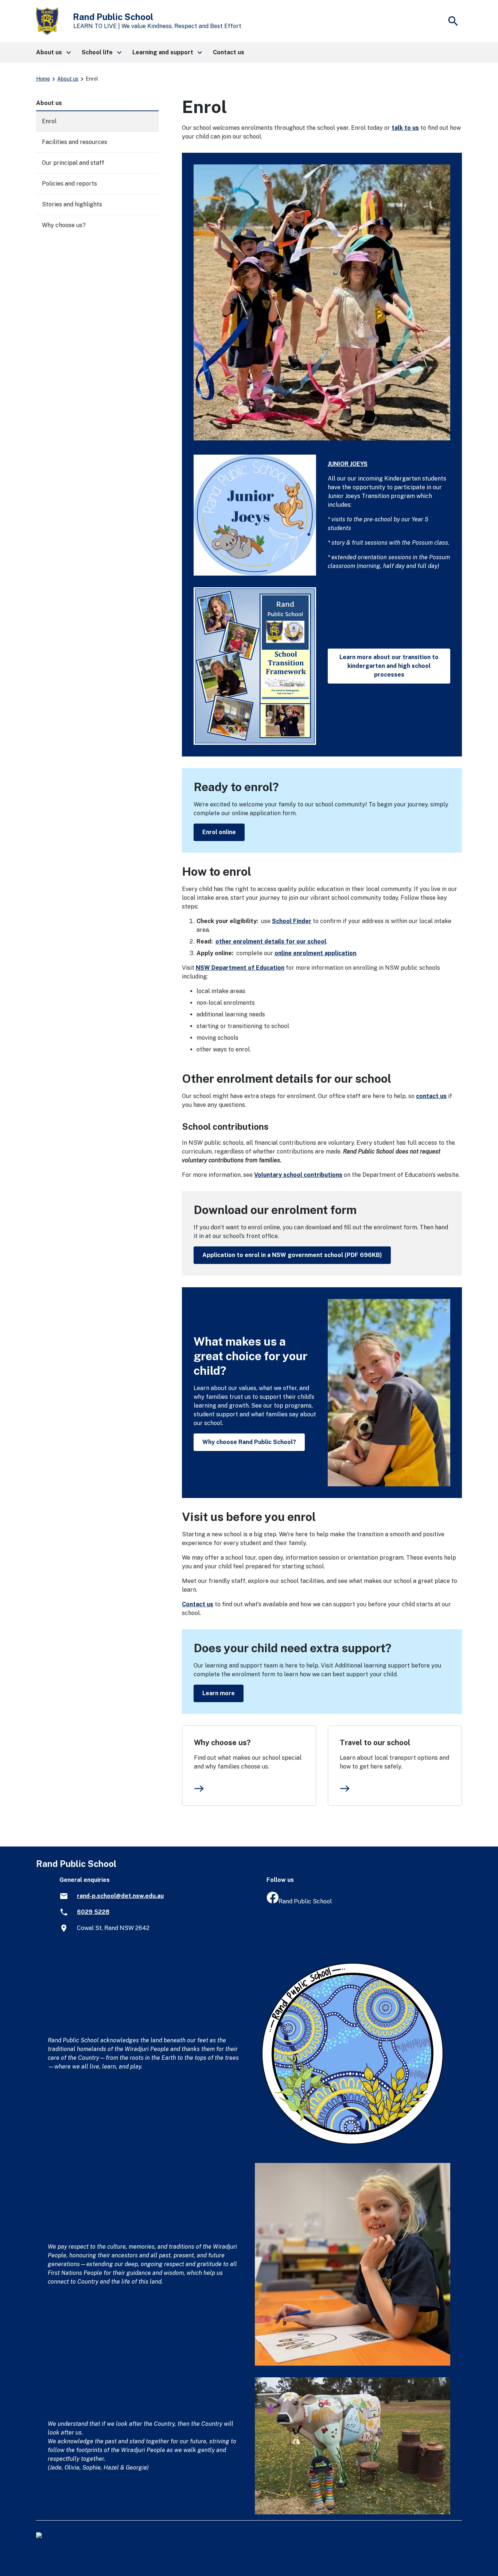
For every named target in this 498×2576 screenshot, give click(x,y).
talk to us (405, 128)
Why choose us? (222, 1743)
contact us (431, 1096)
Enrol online (219, 832)
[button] (53, 52)
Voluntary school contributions (298, 1175)
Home (43, 79)
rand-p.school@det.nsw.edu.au (120, 1896)
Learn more (219, 1693)
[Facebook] (273, 1901)
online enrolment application (315, 953)
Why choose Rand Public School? (249, 1442)
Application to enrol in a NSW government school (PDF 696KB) (292, 1255)
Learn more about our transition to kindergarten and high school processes (389, 666)
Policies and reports (69, 184)
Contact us (198, 1604)
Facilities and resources (75, 142)
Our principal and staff (73, 163)
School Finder (292, 921)
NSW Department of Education (240, 968)
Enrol (49, 121)
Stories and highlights (72, 204)
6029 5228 (93, 1912)
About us (68, 79)
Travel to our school (375, 1743)
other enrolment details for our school (271, 941)
